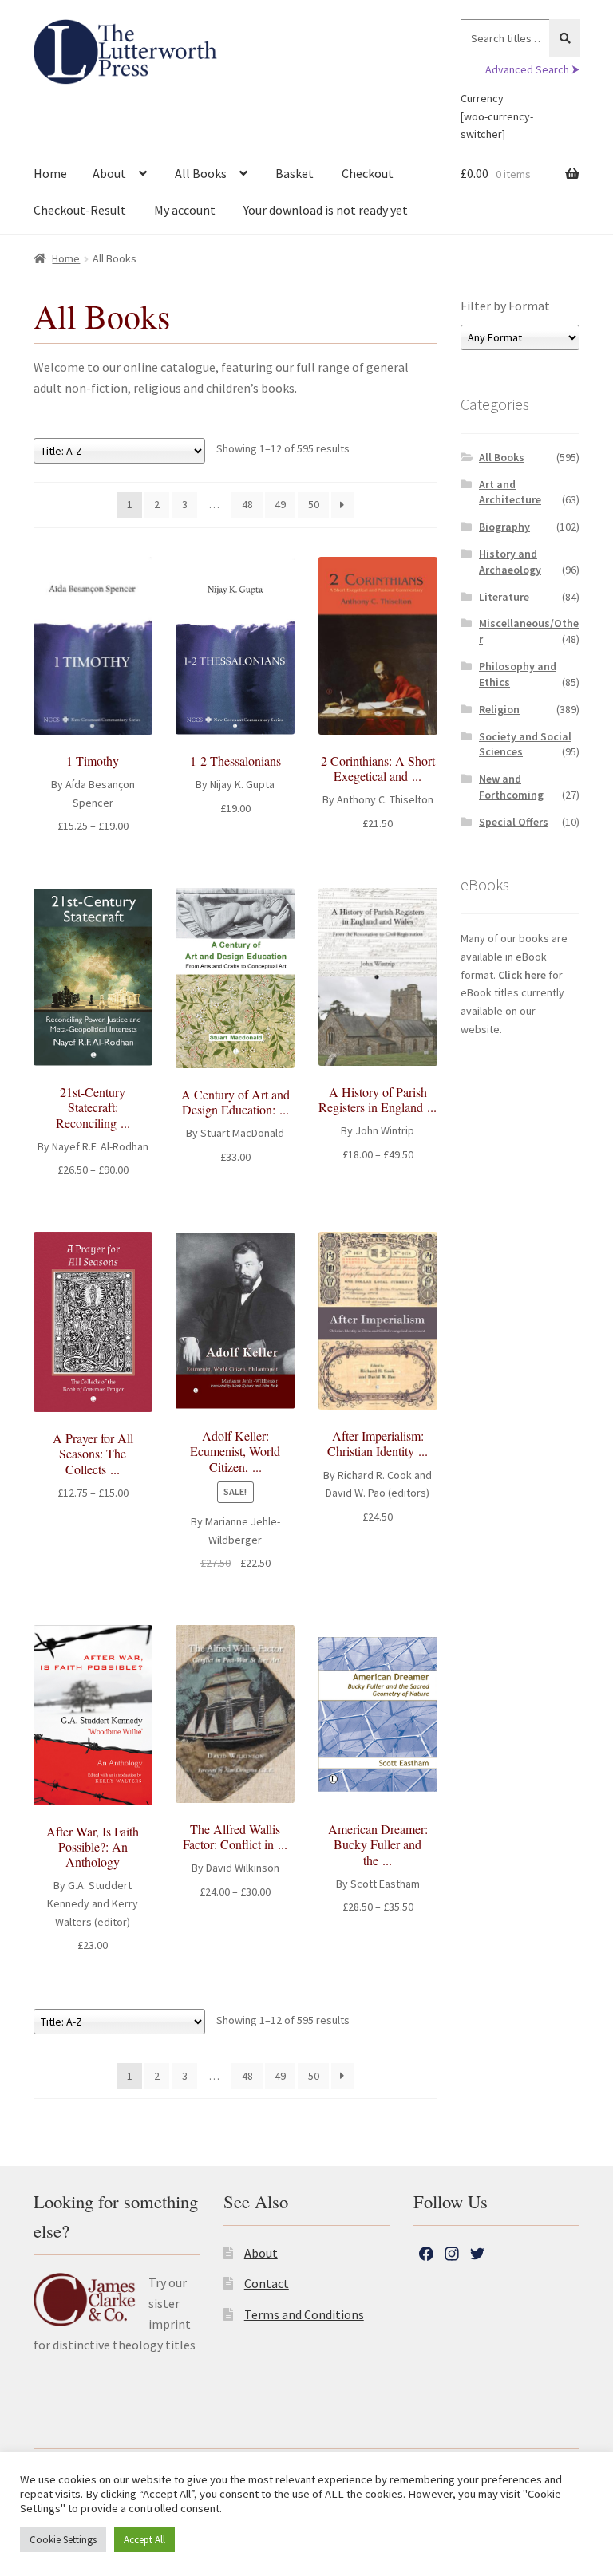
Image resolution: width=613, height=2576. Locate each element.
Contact (267, 2283)
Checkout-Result (80, 210)
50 (314, 504)
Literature (504, 597)
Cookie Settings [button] (63, 2540)
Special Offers (514, 822)
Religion (499, 709)
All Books (201, 173)
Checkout (368, 173)
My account (185, 210)
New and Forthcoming (511, 787)
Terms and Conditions (304, 2314)
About (109, 173)
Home (50, 173)
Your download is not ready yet (326, 210)
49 (280, 504)
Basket (295, 173)
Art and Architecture (510, 492)
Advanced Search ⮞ (532, 69)
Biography (504, 527)
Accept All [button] (144, 2540)
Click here (522, 975)
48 (247, 504)
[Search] (565, 38)
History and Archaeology (510, 562)
